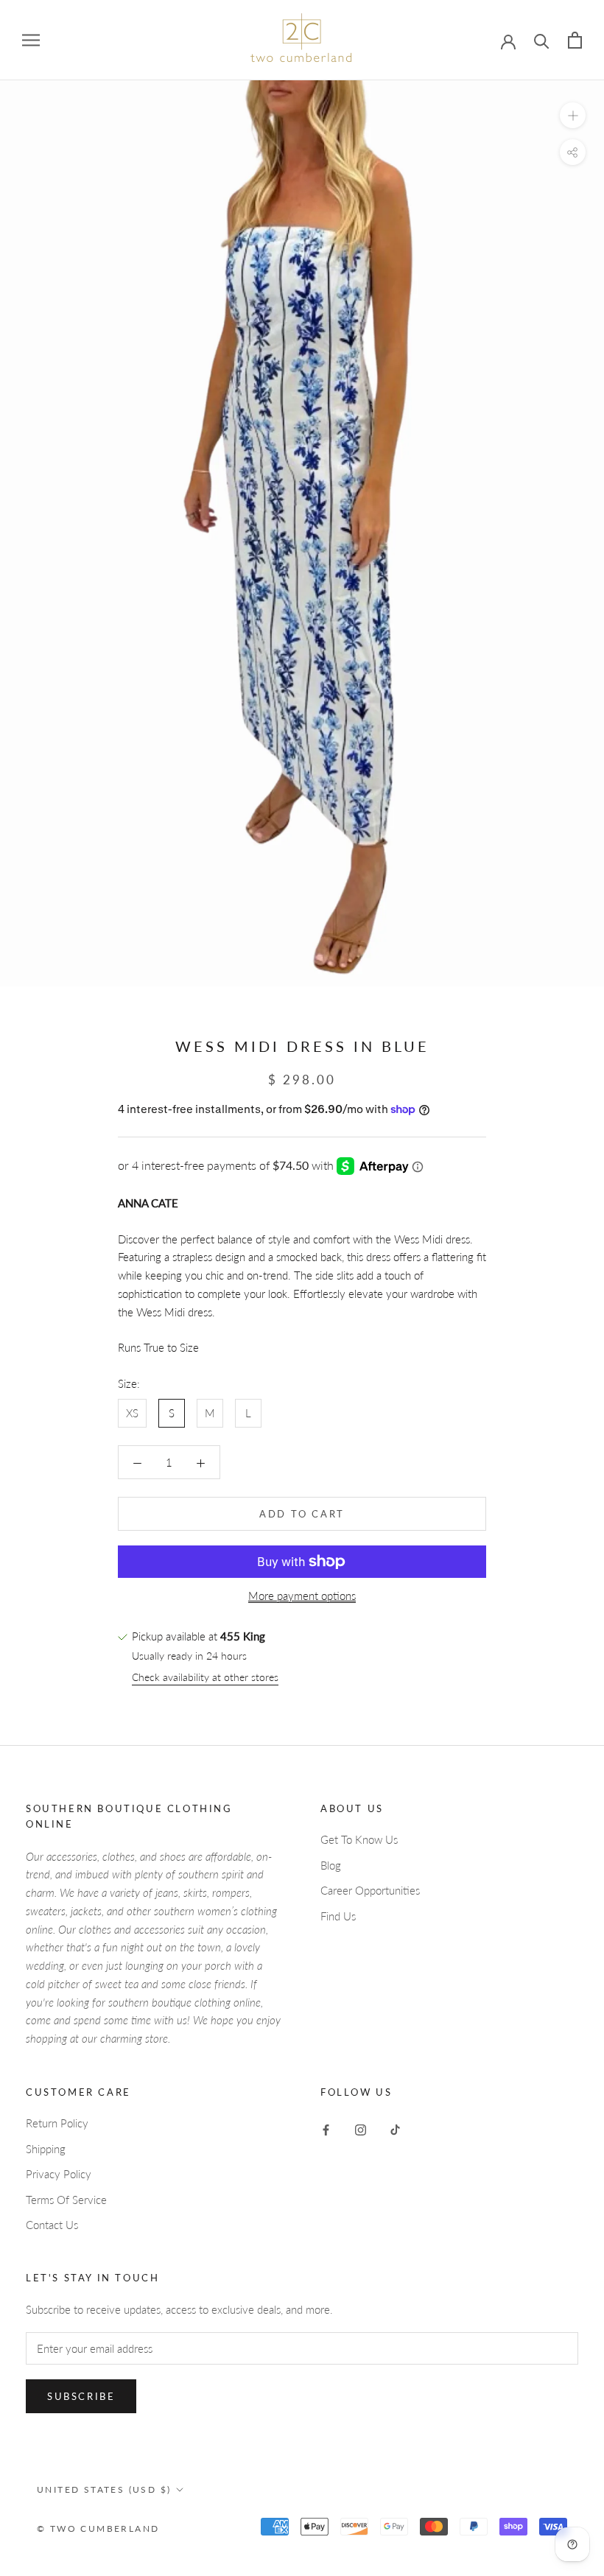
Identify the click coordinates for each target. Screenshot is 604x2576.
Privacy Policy (59, 2174)
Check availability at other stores (205, 1677)
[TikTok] (395, 2128)
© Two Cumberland (98, 2528)
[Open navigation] (31, 41)
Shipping (46, 2149)
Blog (331, 1865)
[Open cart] (575, 40)
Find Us (338, 1916)
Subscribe (81, 2396)
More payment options (302, 1596)
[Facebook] (326, 2128)
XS (132, 1413)
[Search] (542, 40)
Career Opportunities (370, 1890)
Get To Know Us (359, 1839)
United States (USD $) (104, 2489)
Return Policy (57, 2123)
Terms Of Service (66, 2200)
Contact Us (52, 2225)
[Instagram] (361, 2128)
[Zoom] (573, 115)
